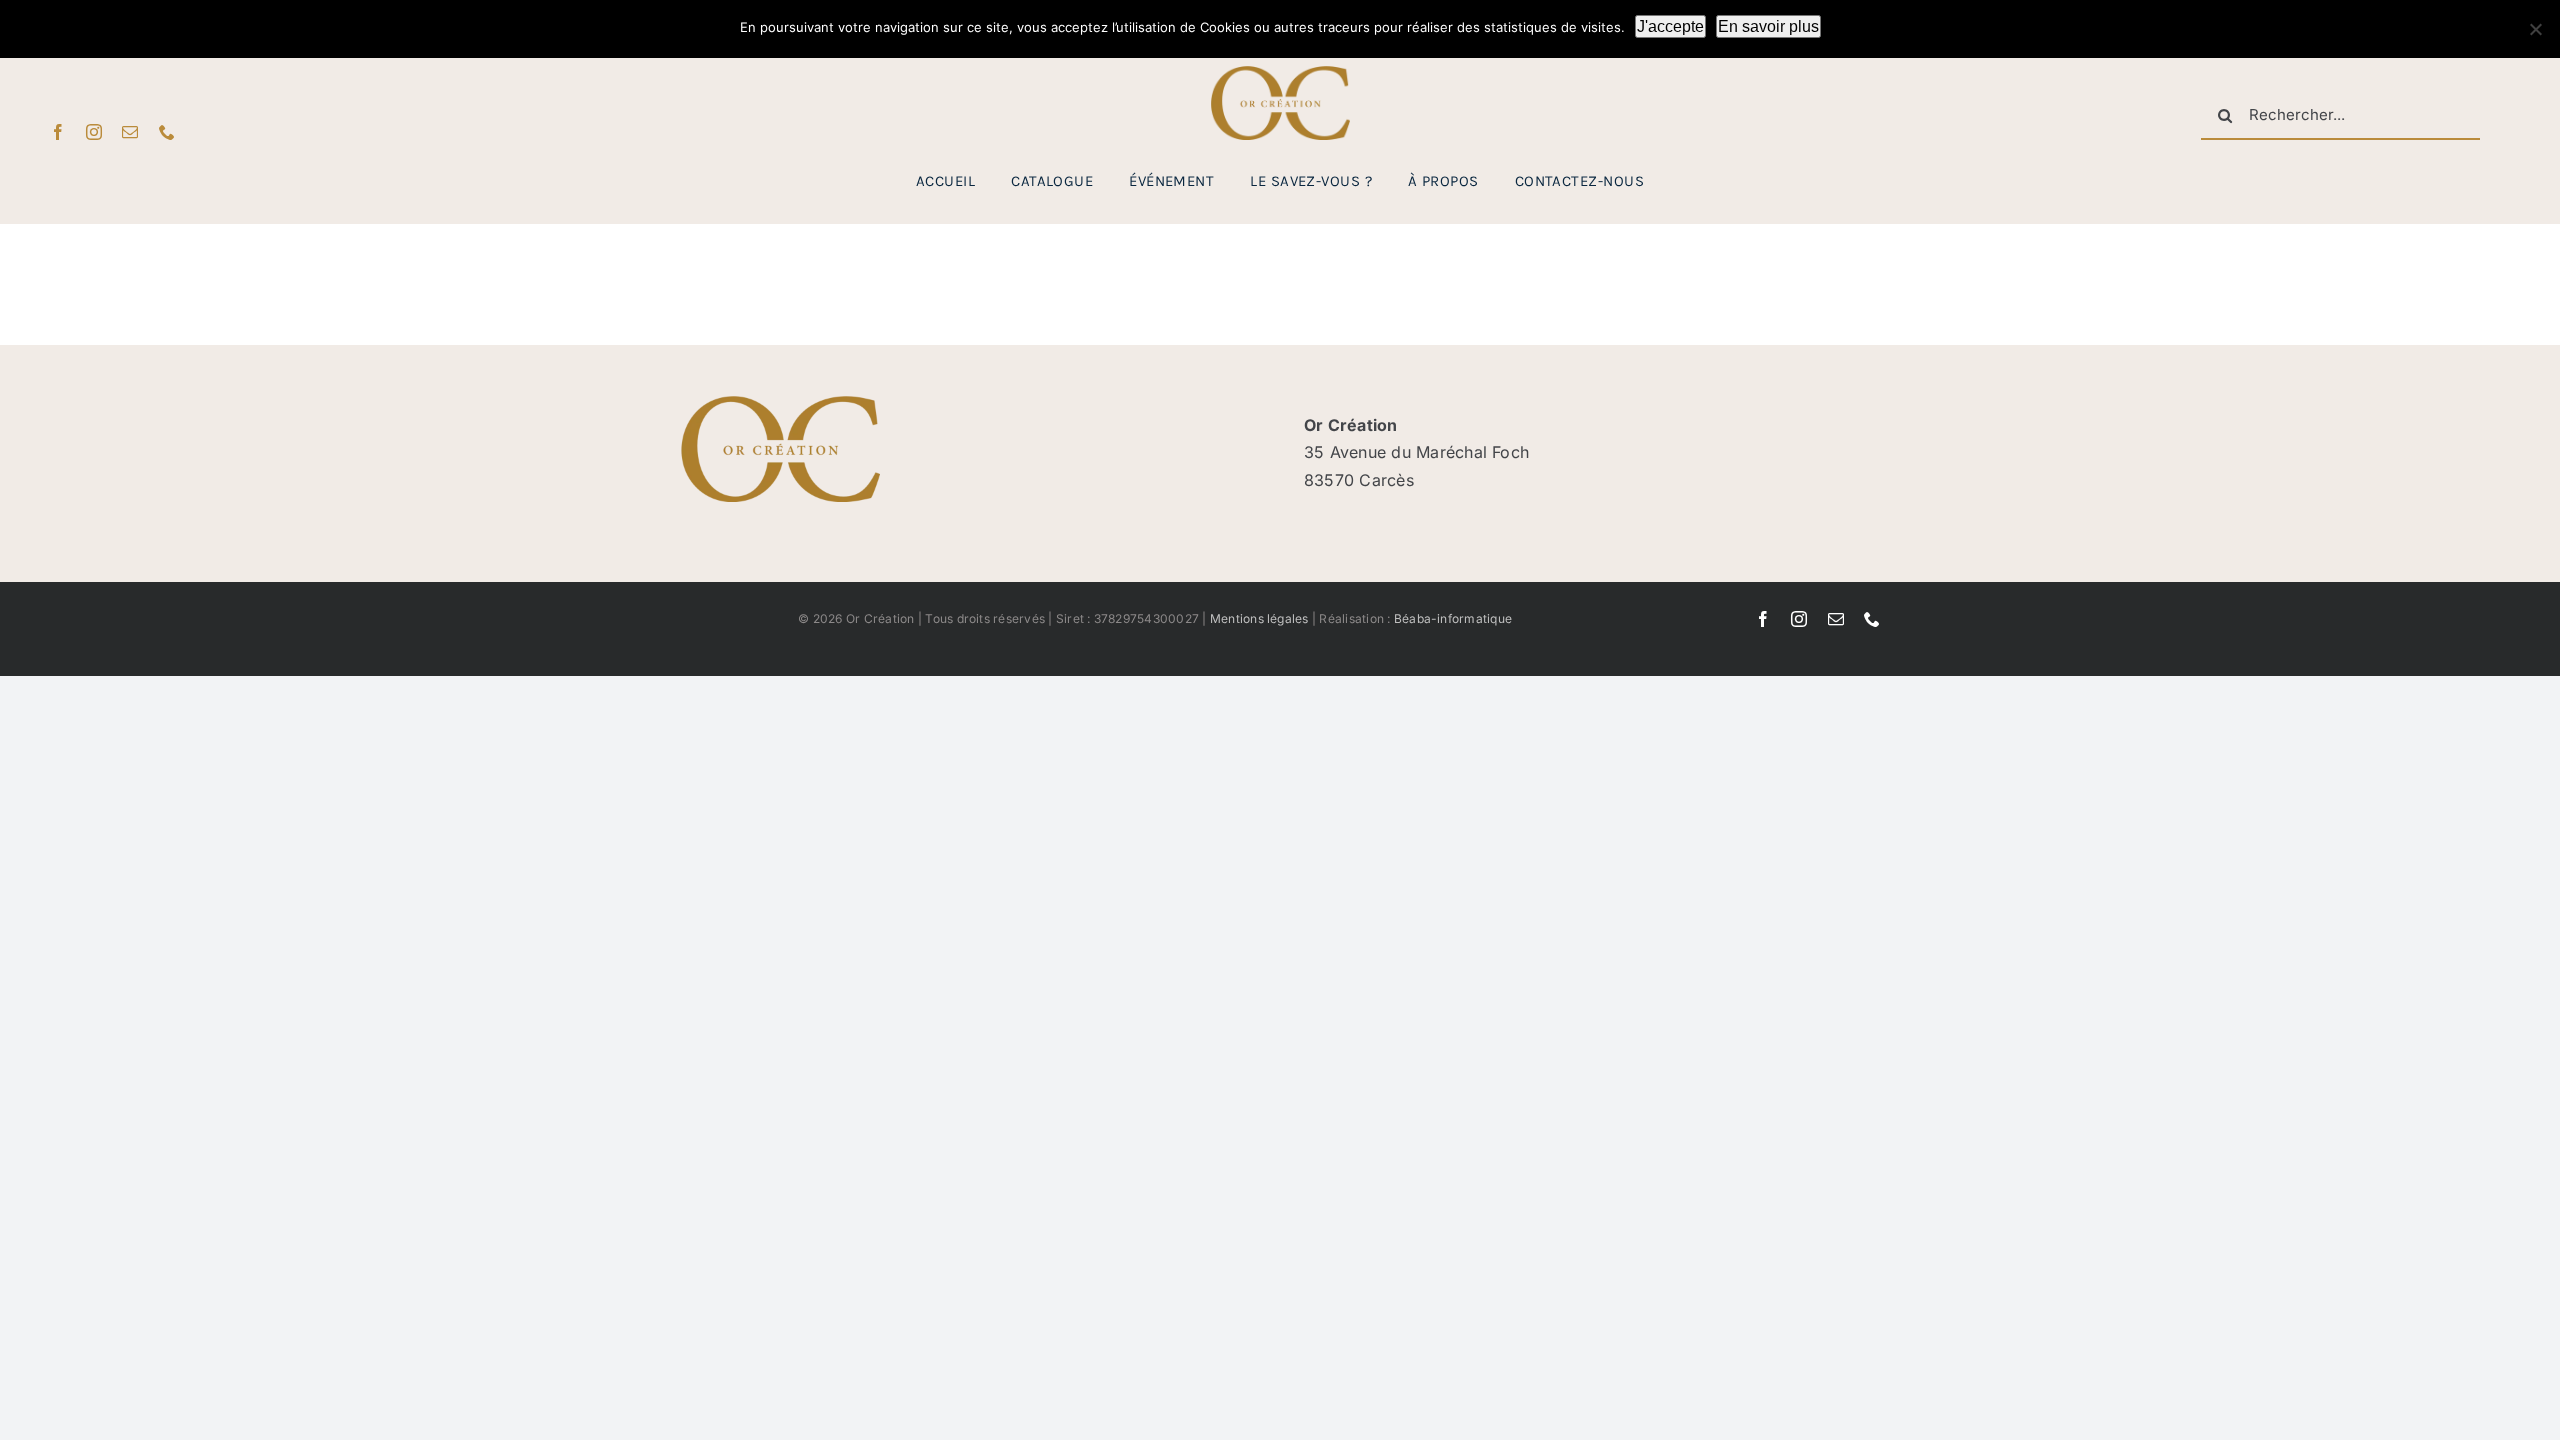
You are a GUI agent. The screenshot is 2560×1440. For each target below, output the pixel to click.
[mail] (130, 132)
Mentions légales (1259, 618)
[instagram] (94, 132)
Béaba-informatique (1453, 618)
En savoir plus (1768, 26)
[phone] (167, 132)
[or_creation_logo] (1280, 74)
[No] (2535, 29)
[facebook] (58, 132)
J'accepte (1670, 26)
